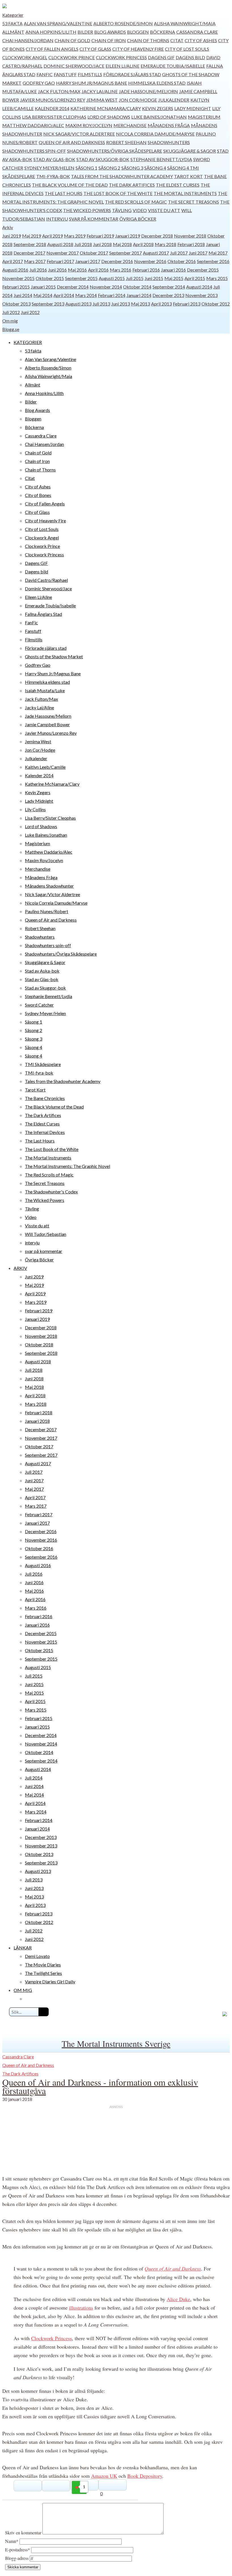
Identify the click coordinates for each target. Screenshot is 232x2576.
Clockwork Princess (121, 57)
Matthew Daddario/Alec (33, 125)
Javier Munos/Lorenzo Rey (53, 100)
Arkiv (8, 227)
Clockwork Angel (25, 57)
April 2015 (195, 278)
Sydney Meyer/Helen (49, 168)
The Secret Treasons (194, 202)
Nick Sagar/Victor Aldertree (79, 134)
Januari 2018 (37, 1421)
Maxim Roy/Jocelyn (89, 125)
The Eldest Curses (178, 185)
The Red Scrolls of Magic (136, 202)
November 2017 (63, 253)
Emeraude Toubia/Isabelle (173, 66)
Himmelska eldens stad (157, 83)
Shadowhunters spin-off (34, 151)
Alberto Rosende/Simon (123, 23)
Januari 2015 (43, 287)
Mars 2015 (217, 278)
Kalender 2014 (52, 108)
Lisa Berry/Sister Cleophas (54, 117)
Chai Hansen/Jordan (28, 40)
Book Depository (145, 2476)
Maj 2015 (174, 278)
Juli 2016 (38, 270)
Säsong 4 (155, 168)
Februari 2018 (191, 244)
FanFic (45, 74)
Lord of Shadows (109, 117)
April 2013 (161, 304)
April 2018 (143, 244)
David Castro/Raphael (46, 580)
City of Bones (38, 495)
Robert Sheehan (126, 142)
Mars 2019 (75, 236)
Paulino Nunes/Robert (47, 911)
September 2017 (125, 253)
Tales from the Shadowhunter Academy (122, 176)
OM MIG (23, 1990)
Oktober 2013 (16, 304)
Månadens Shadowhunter (49, 886)
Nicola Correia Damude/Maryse (155, 134)
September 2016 (213, 261)
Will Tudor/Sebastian (46, 1234)
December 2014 (73, 287)
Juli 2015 (135, 278)
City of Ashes (201, 40)
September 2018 (30, 244)
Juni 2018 (102, 244)
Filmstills (90, 74)
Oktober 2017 (94, 253)
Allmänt (13, 32)
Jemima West (102, 100)
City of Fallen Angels (52, 49)
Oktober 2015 (50, 278)
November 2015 (18, 278)
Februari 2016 (146, 270)
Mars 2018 (166, 244)
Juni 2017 (198, 253)
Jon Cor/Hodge (138, 100)
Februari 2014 (112, 295)
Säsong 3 (132, 168)
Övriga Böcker (138, 219)
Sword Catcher (39, 1005)
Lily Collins (35, 809)
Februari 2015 (16, 287)
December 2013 (168, 295)
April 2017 (13, 261)
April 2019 (52, 236)
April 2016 (98, 270)
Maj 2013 (140, 304)
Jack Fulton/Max (59, 91)
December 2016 (117, 261)
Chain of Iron (109, 40)
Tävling (122, 210)
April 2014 (64, 295)
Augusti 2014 (199, 287)
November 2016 (150, 261)
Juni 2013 (121, 304)
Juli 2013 (101, 304)
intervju (57, 219)
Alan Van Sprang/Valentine (58, 23)
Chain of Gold (72, 40)
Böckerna (163, 32)
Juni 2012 (30, 312)
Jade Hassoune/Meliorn (148, 91)
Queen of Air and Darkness (72, 142)
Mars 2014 (86, 295)
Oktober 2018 (39, 1344)
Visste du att (164, 210)
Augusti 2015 (112, 278)
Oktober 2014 (137, 287)
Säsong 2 (109, 168)
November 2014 (106, 287)
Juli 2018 (83, 244)
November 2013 (201, 295)
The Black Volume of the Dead (70, 185)
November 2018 (190, 236)
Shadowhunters (169, 142)
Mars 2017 (35, 261)
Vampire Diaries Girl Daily (50, 1982)
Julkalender (174, 100)
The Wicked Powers (87, 210)
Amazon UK (104, 2476)
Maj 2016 (77, 270)
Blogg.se (11, 329)
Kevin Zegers (158, 108)
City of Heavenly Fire (138, 49)
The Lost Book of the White (118, 193)
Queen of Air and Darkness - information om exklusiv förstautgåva (100, 2086)
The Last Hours (64, 193)
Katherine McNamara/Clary (106, 108)
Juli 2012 (11, 312)
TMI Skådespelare (43, 1064)
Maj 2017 (218, 253)
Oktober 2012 (216, 304)
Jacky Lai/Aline (100, 91)
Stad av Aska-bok (42, 971)
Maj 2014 (43, 295)
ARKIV (20, 1268)
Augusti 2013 (78, 304)
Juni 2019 (12, 236)
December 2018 (157, 236)
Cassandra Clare (197, 32)
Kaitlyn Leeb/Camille (45, 767)
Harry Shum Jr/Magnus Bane (92, 83)
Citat (177, 40)
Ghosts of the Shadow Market (54, 656)
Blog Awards (110, 32)
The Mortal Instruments (185, 193)
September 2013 (48, 304)
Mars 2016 (121, 270)
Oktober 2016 (182, 261)
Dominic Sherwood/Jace (74, 66)
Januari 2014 (139, 295)
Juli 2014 (34, 1778)
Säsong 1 (86, 168)
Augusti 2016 (15, 270)
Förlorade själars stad (132, 74)
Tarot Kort (188, 176)
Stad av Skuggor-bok (103, 159)
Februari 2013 (187, 304)
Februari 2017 (60, 261)
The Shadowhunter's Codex (51, 1192)
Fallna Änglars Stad (43, 614)
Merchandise (130, 125)
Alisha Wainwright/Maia (185, 23)
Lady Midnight (193, 108)
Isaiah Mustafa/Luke (45, 690)
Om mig (10, 321)
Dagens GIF (161, 57)
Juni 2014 (23, 295)
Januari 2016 (173, 270)
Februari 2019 (100, 236)
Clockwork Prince (72, 57)
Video (140, 210)
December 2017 (29, 253)
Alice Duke (178, 2299)
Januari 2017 (88, 261)
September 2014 (169, 287)
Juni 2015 (154, 278)
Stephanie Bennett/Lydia (161, 159)
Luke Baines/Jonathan (159, 117)
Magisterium (204, 117)
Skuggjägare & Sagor (190, 151)
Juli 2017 (179, 253)
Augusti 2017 (156, 253)
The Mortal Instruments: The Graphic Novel (67, 1166)
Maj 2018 (122, 244)
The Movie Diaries (43, 1965)
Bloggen (138, 32)
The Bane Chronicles (45, 1098)
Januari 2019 (128, 236)
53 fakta (12, 23)
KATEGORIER (28, 342)
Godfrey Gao (39, 83)
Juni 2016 (57, 270)
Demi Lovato (37, 1956)
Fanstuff (65, 74)
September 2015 (81, 278)
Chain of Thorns (148, 40)
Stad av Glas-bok (54, 159)
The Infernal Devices (45, 1132)
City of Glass (95, 49)
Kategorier (13, 15)
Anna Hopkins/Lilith (51, 32)
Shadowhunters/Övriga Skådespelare (115, 151)
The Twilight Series (43, 1973)
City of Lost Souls (187, 49)
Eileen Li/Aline (123, 66)
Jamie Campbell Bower (47, 724)
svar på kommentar (94, 219)
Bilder (85, 32)
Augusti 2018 (60, 244)
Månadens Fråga (169, 125)
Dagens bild (190, 57)
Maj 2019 (32, 236)
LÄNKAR (23, 1948)
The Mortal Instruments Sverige (116, 2043)
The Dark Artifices (132, 185)
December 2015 (203, 270)
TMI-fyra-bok (53, 176)
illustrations (81, 2308)
